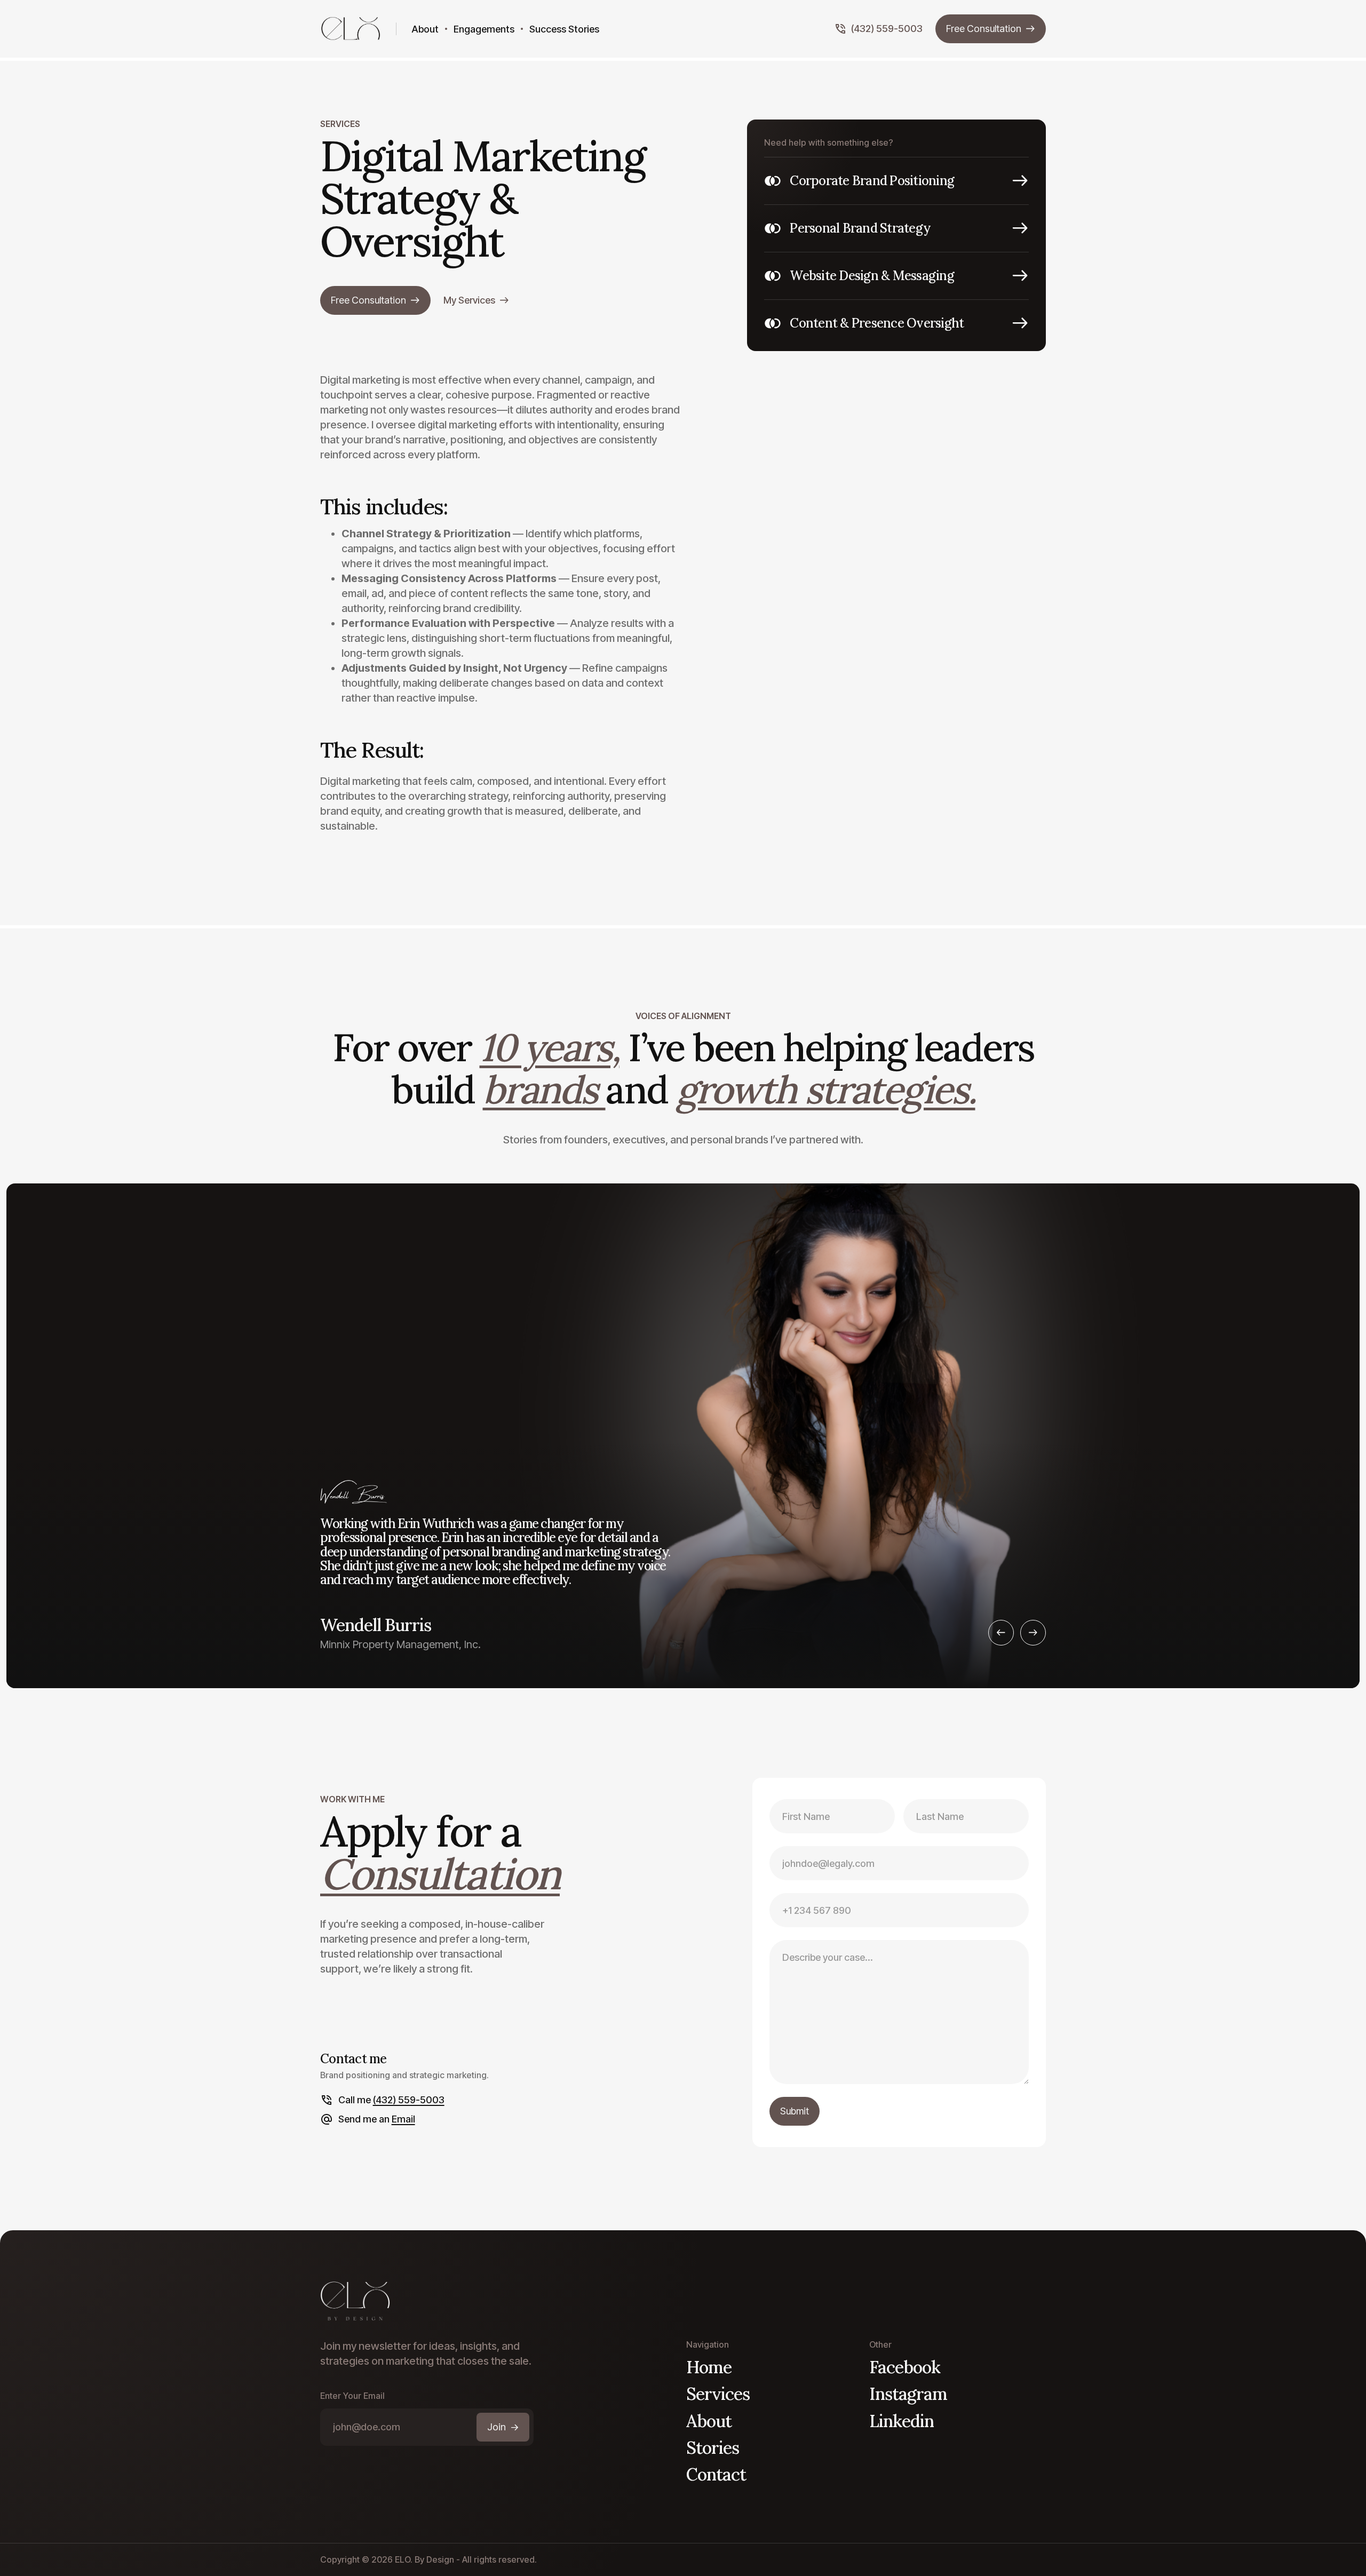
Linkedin (902, 2421)
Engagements (484, 29)
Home (709, 2367)
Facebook (905, 2367)
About (425, 29)
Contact (716, 2474)
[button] (1001, 1633)
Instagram (908, 2394)
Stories (713, 2448)
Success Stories (564, 29)
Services (718, 2394)
